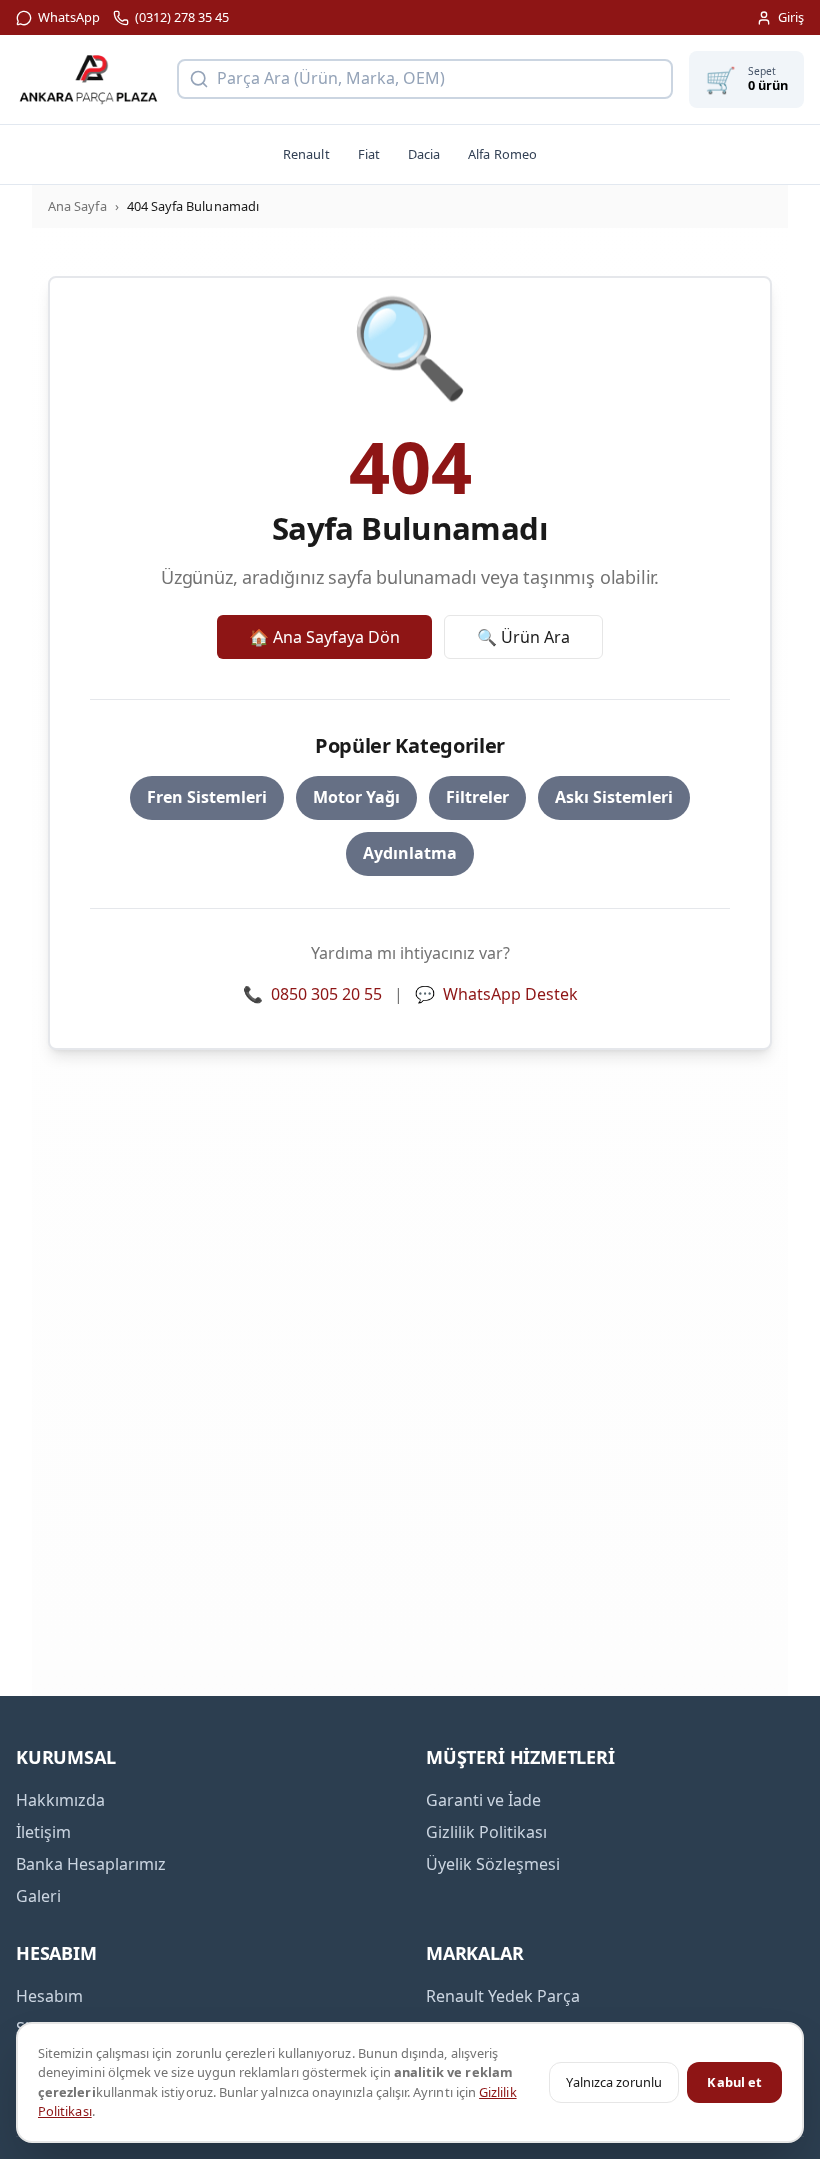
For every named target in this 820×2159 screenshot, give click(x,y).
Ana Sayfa (77, 206)
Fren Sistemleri (207, 797)
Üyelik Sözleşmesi (493, 1864)
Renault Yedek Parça (503, 1996)
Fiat (369, 154)
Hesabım (49, 1996)
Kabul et (734, 2082)
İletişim (43, 1832)
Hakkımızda (60, 1800)
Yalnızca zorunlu (614, 2082)
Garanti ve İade (483, 1800)
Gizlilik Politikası (486, 1832)
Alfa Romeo (502, 154)
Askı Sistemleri (614, 797)
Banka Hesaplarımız (91, 1864)
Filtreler (477, 797)
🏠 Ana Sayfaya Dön (324, 637)
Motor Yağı (356, 797)
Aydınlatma (410, 853)
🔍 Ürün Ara (523, 637)
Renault (306, 154)
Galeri (38, 1896)
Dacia (424, 154)
